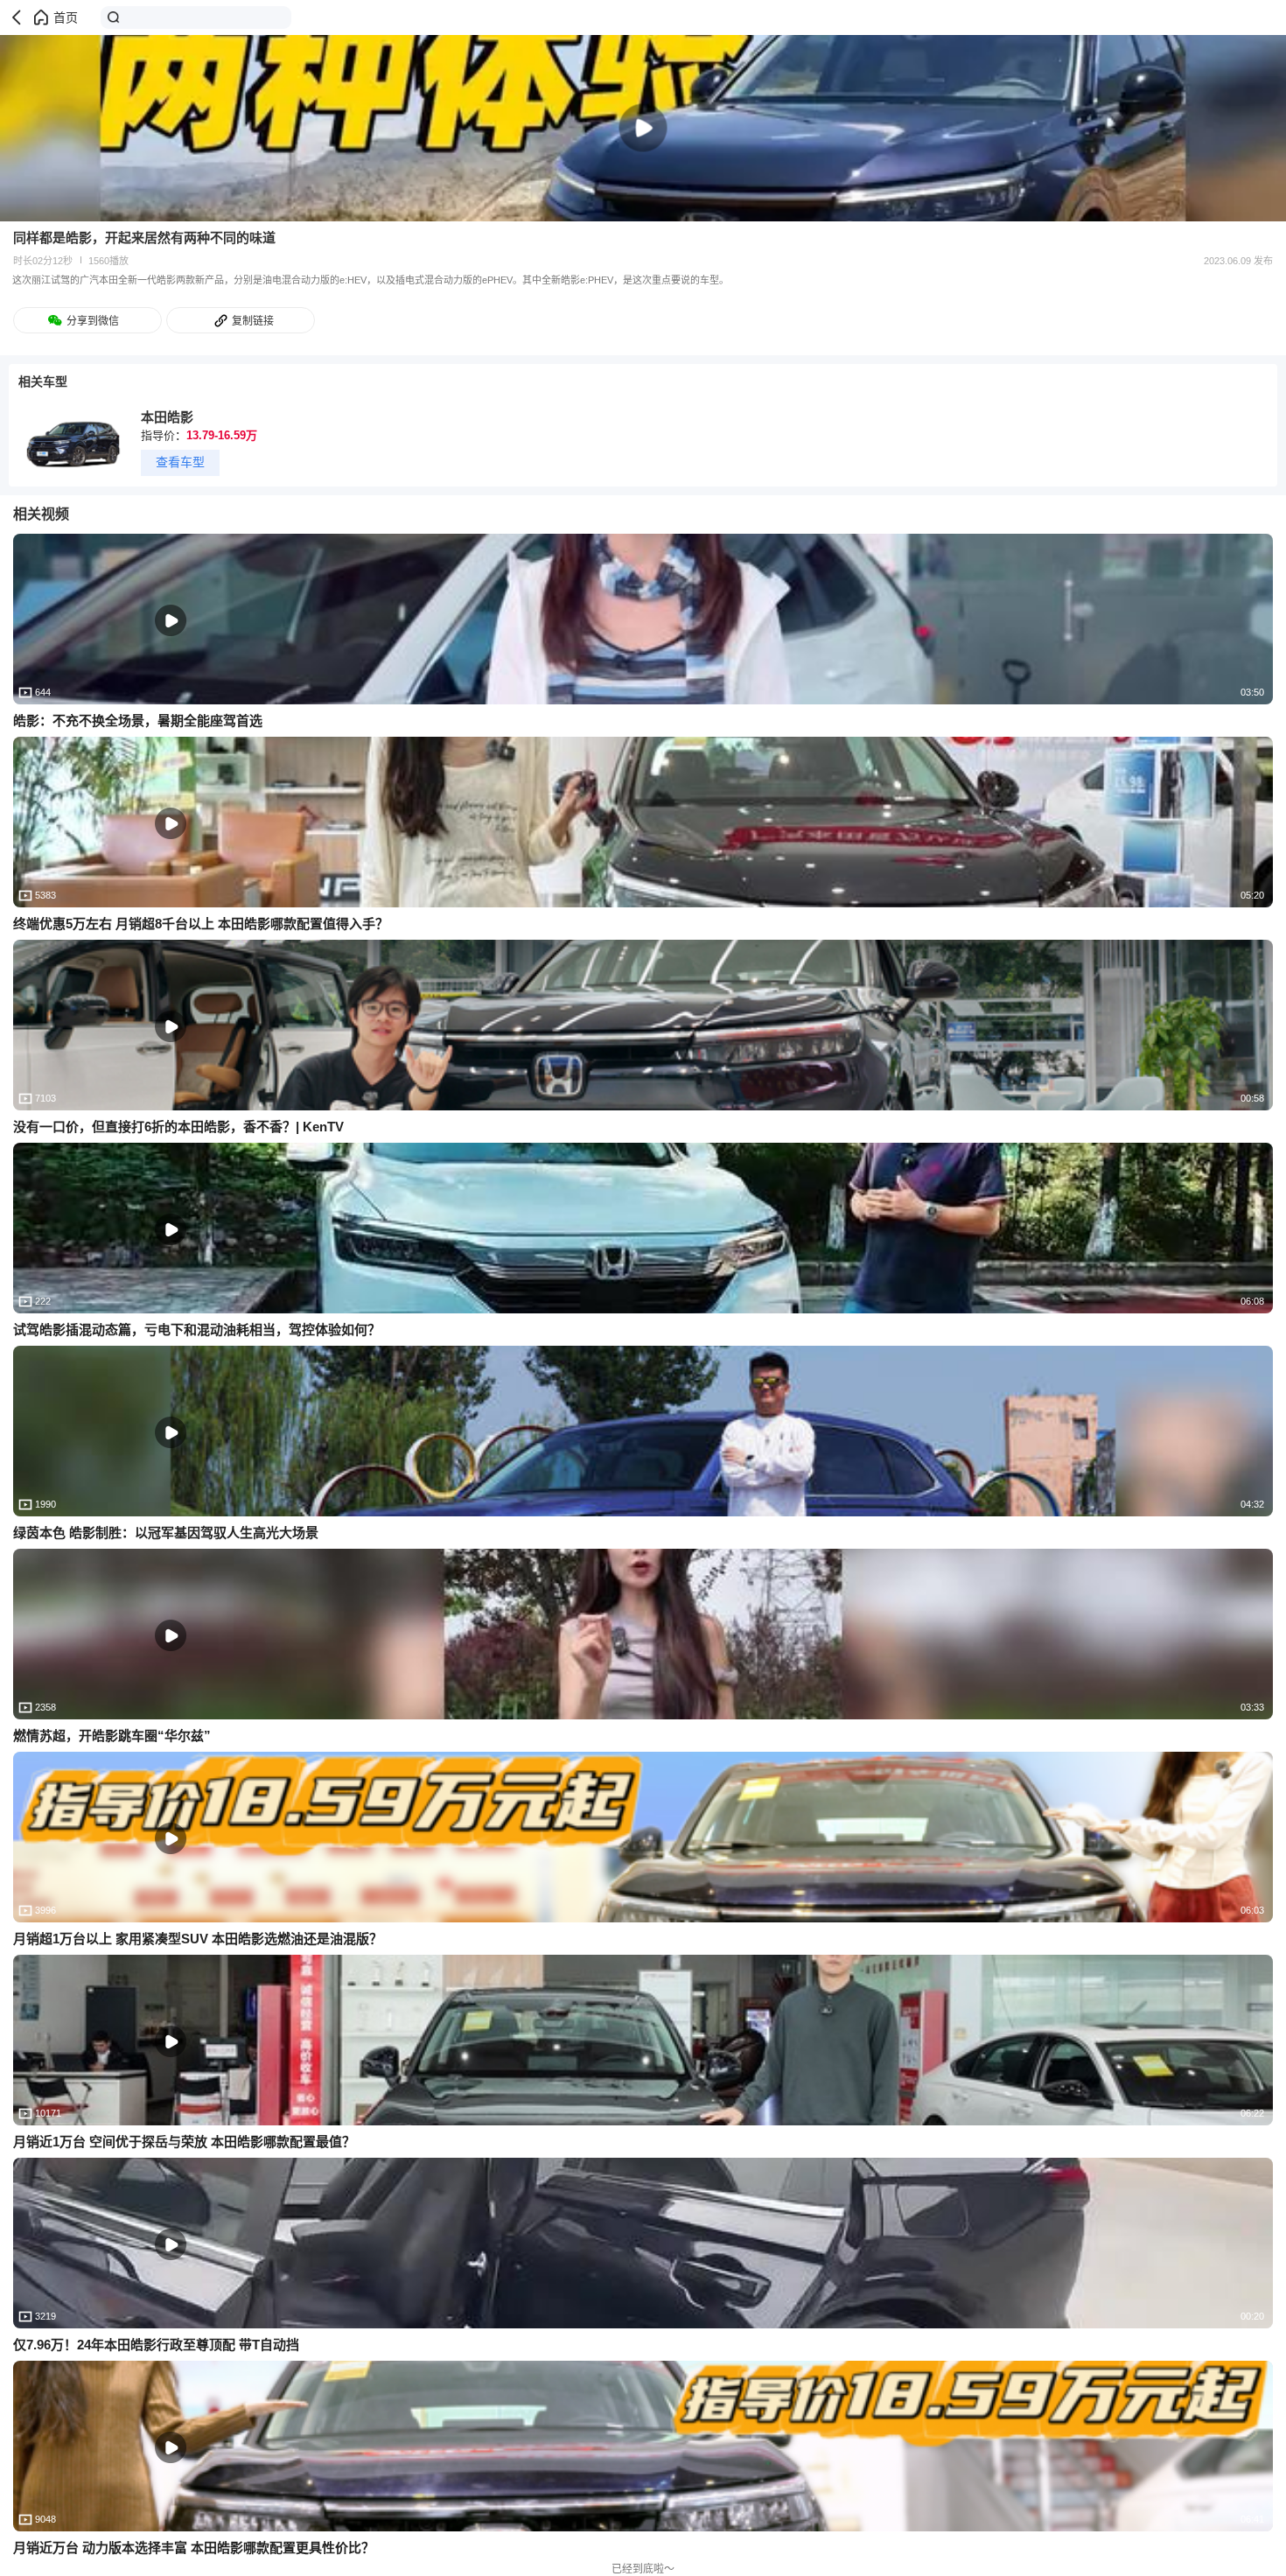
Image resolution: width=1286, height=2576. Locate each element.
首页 (66, 17)
